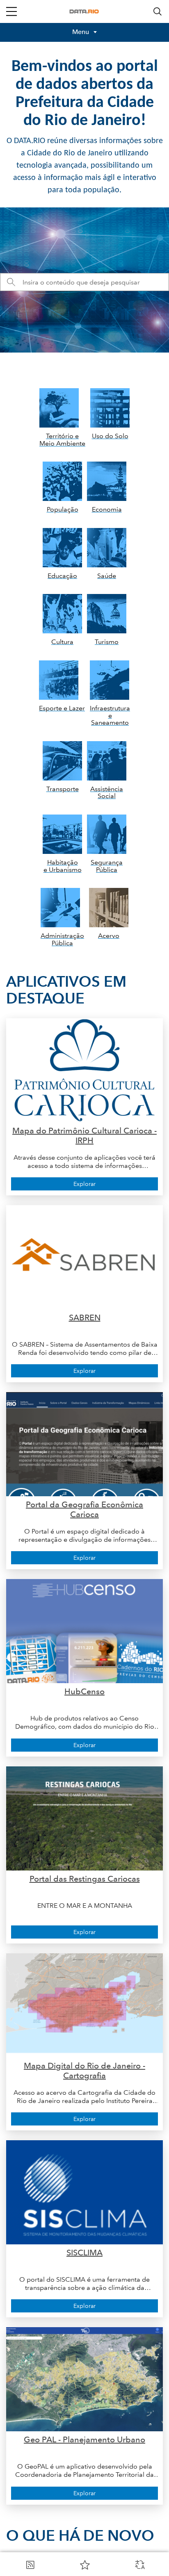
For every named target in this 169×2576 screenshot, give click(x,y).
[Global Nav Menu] (11, 11)
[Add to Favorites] (85, 2565)
